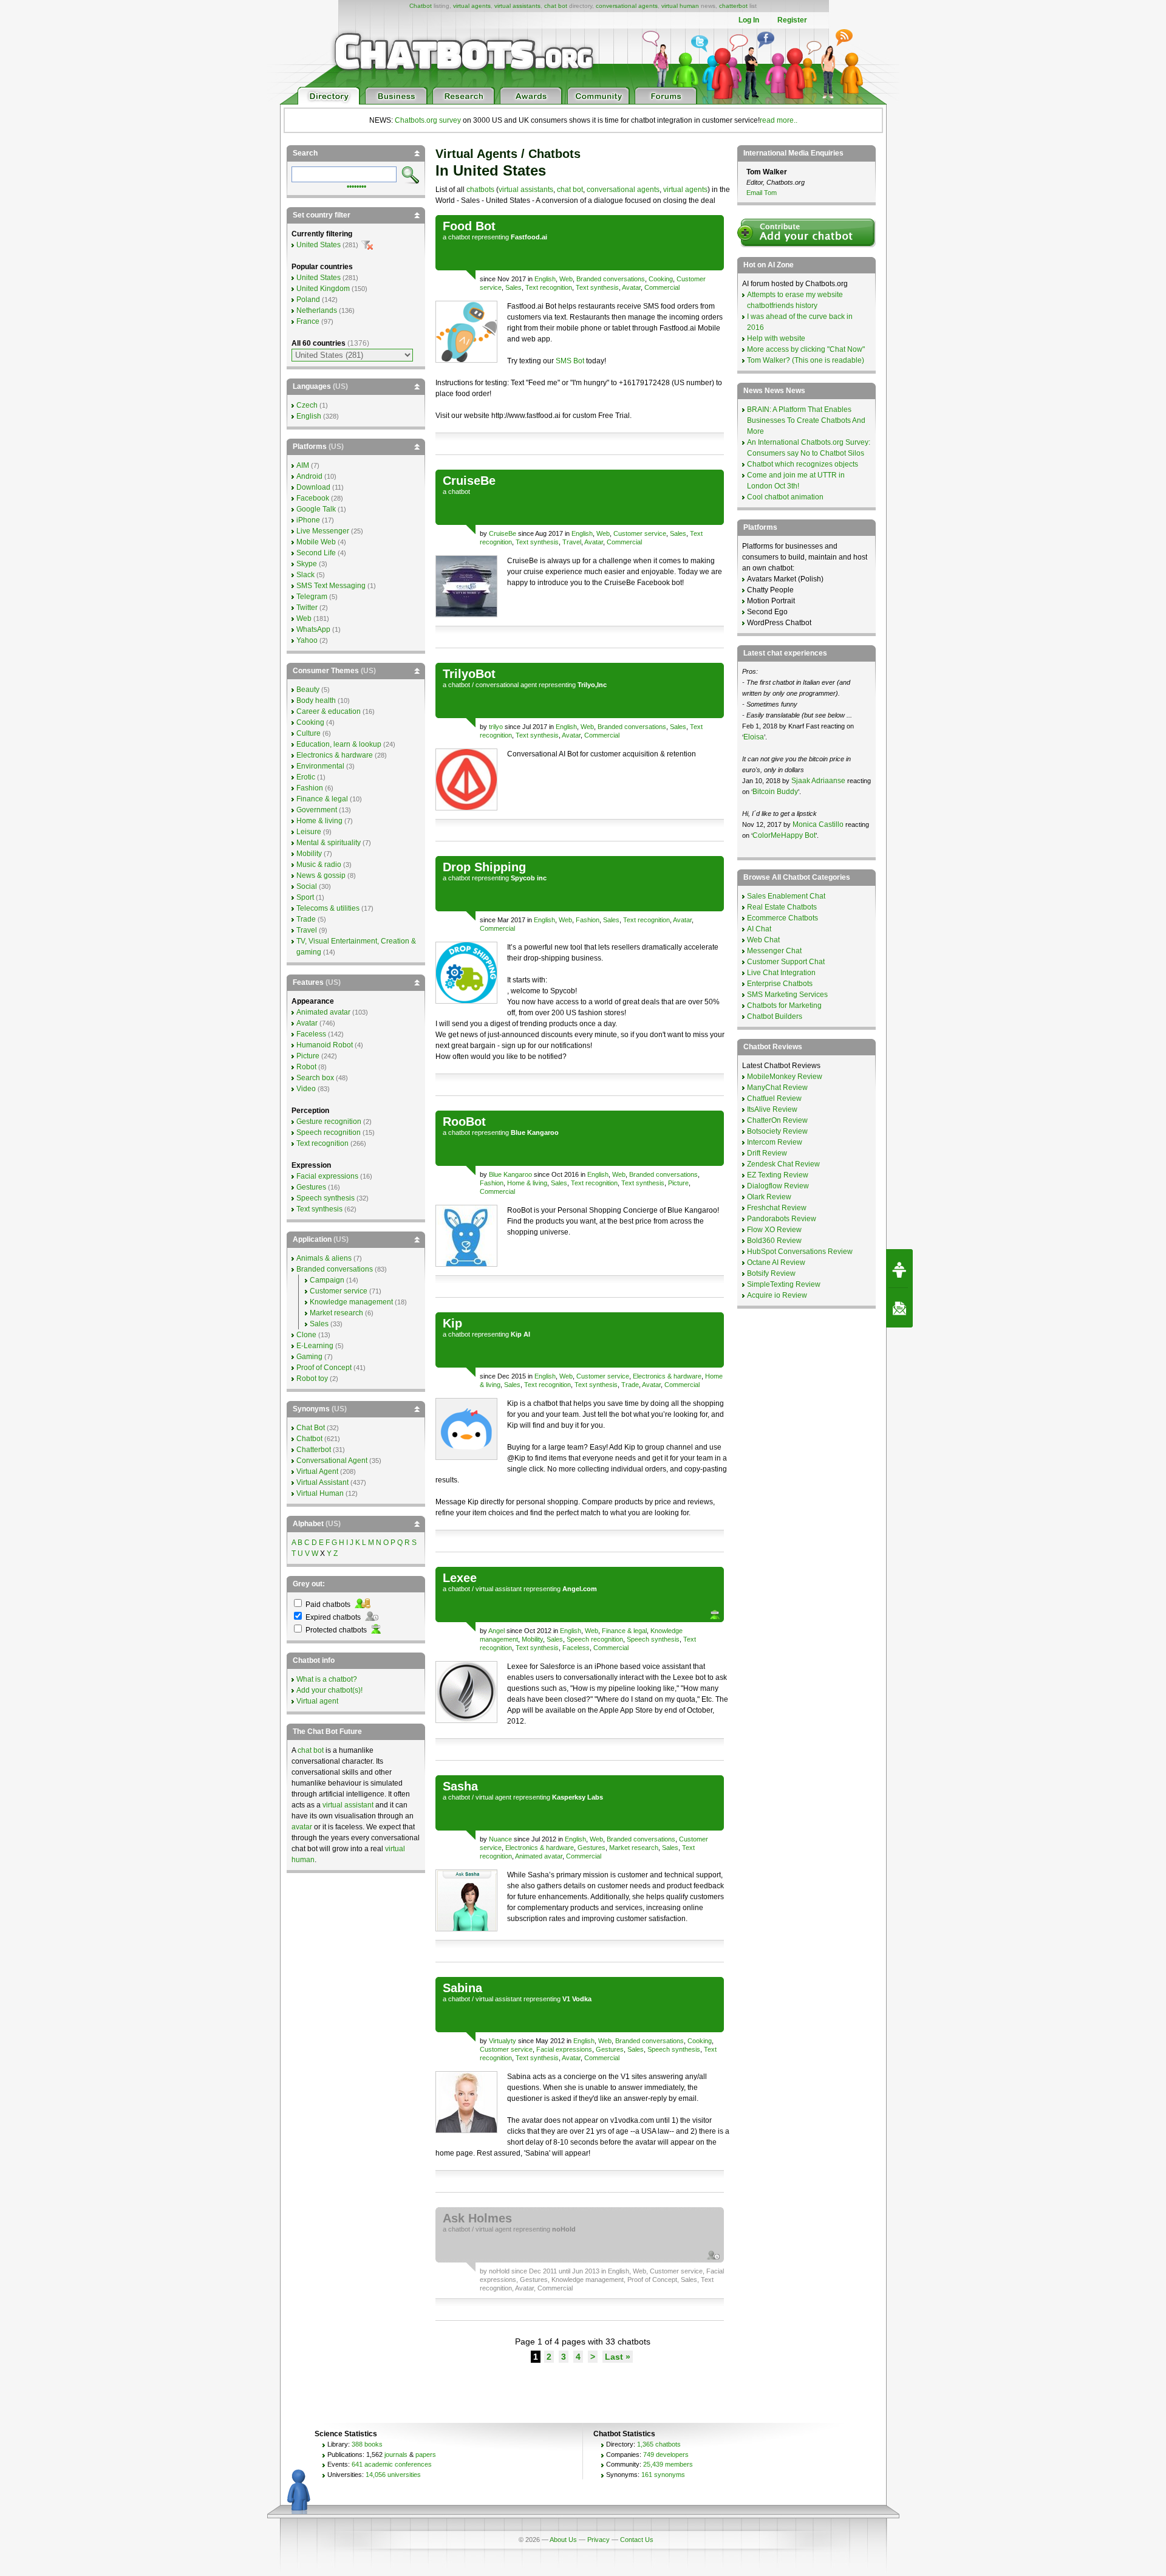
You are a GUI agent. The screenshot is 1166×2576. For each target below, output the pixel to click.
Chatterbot (314, 1450)
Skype (307, 564)
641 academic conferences (392, 2464)
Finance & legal (624, 1631)
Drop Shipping (484, 867)
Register (792, 20)
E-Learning (315, 1346)
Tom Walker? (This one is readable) (806, 360)
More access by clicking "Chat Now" (806, 349)
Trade (630, 1385)
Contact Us (637, 2540)
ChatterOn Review (777, 1120)
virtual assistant (499, 1589)
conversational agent (506, 685)
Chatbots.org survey (428, 120)
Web (566, 279)
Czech (307, 405)
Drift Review (767, 1153)
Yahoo (307, 640)
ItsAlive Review (772, 1109)
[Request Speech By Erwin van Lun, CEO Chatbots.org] (899, 1269)
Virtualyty (503, 2041)
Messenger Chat (774, 951)
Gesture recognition (329, 1122)
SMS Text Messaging (331, 586)
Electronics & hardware (667, 1376)
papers (426, 2454)
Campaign (327, 1280)
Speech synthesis (653, 1639)
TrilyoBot (469, 674)
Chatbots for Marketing (784, 1005)
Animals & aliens (324, 1258)
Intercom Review (775, 1142)
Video (306, 1089)
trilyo (496, 727)
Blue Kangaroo (510, 1174)
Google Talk (316, 509)
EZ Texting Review (778, 1175)
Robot (306, 1067)
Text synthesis (597, 287)
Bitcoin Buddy (775, 792)
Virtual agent (317, 1701)
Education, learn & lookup (339, 744)
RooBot (464, 1122)
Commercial (662, 287)
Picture (678, 1183)
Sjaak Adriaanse (818, 781)
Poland (308, 300)
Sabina (462, 1988)
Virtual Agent (317, 1471)
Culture (309, 733)
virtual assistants (517, 6)
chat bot (556, 6)
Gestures (592, 1848)
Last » (618, 2357)
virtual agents (472, 6)
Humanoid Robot (325, 1045)
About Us (563, 2540)
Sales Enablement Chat (786, 896)
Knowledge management (588, 2280)
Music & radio (319, 865)
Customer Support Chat (786, 962)
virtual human (680, 6)
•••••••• (356, 185)
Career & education (329, 711)
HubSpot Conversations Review (800, 1252)
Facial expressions (564, 2049)
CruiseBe (469, 481)
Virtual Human (320, 1493)
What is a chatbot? (327, 1679)
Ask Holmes (477, 2218)
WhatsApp (313, 629)
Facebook (313, 498)
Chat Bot (311, 1428)
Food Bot (469, 226)
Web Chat (763, 940)
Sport (305, 897)
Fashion (588, 920)
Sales (513, 287)
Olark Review (769, 1197)
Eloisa (754, 737)
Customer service (640, 533)
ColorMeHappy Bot (784, 835)
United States (319, 245)
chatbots (480, 190)
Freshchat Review (777, 1208)
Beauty (308, 690)
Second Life (316, 553)
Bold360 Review (774, 1241)
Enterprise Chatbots (780, 984)
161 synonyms (663, 2475)
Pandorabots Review (782, 1219)
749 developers (666, 2454)
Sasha (460, 1786)
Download (313, 487)
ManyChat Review (777, 1088)
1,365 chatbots (659, 2444)
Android (309, 476)
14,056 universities (393, 2475)
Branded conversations (611, 279)
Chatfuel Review (774, 1098)
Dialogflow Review (778, 1186)
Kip (452, 1323)
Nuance (500, 1839)
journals (396, 2454)
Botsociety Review (777, 1131)
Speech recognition (595, 1639)
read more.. (779, 120)
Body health (316, 701)
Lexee (460, 1578)
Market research (634, 1848)
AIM (303, 465)
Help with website (776, 338)
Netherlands (317, 310)
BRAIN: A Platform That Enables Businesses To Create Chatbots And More (806, 420)
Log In (749, 20)
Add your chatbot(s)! (329, 1690)
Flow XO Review (774, 1230)
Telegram (312, 597)
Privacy (598, 2540)
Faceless (576, 1648)
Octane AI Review (776, 1262)
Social (307, 886)
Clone (306, 1335)
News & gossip (321, 875)
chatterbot (733, 6)
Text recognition (549, 287)
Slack (305, 575)
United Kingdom (323, 289)
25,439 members (668, 2464)
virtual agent (493, 1797)
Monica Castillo (818, 824)
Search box (315, 1078)
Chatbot (421, 6)
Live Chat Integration (781, 973)
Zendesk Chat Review (783, 1164)
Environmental (320, 766)
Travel (572, 542)
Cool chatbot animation (785, 497)
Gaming (309, 1357)
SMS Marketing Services (787, 995)
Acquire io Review (777, 1295)
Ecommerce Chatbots (782, 918)
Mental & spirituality (329, 843)
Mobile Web (316, 542)
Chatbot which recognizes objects (803, 464)
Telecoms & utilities (328, 908)
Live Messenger (323, 531)
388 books (367, 2444)
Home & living (527, 1183)
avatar (302, 1827)
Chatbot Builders (775, 1016)
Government (317, 810)
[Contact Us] (899, 1308)
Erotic (306, 777)
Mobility (532, 1639)
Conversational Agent (332, 1461)
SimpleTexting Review (784, 1284)
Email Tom (762, 193)
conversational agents (627, 6)
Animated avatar (539, 1856)
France (308, 321)
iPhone (308, 520)
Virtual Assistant (322, 1482)
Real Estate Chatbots (782, 907)
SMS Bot (570, 361)
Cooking (661, 279)
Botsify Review (771, 1273)
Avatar (631, 287)
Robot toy (312, 1379)
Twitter (307, 608)
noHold (499, 2271)
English (545, 279)
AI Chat (759, 929)
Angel (496, 1631)
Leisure (309, 832)
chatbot (459, 237)
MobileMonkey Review (785, 1077)
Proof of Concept (652, 2280)
